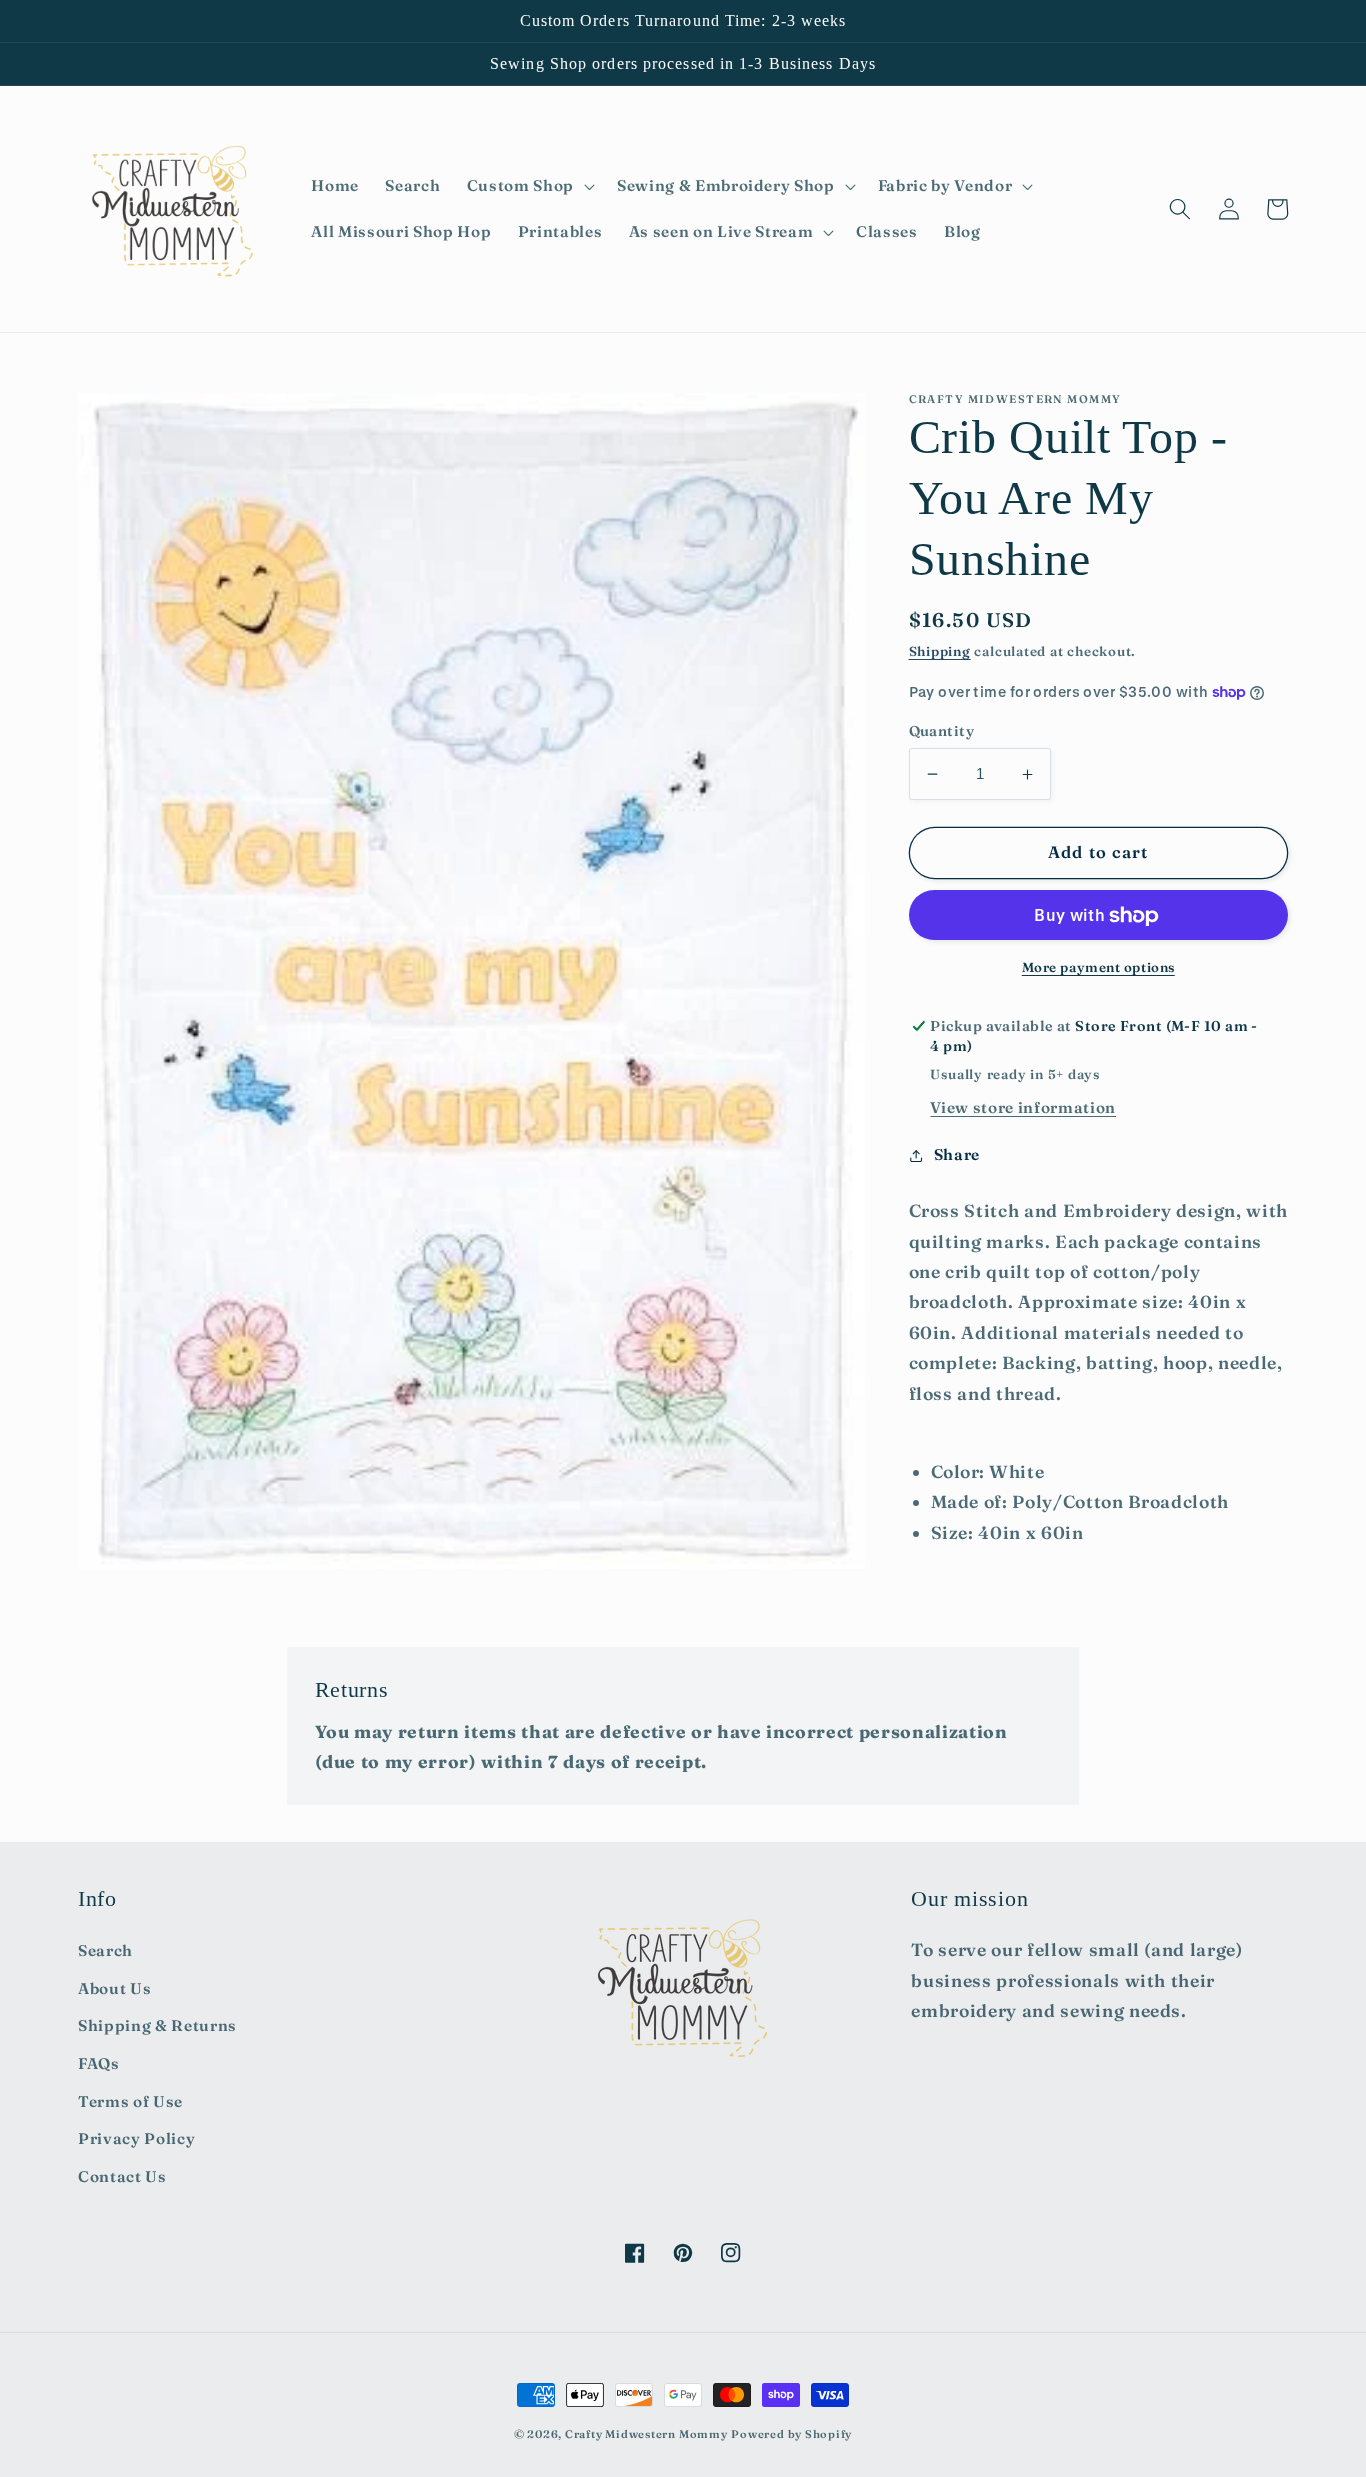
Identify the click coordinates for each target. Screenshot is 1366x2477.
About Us (114, 1988)
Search (105, 1950)
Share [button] (957, 1155)
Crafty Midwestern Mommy (646, 2434)
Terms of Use (130, 2101)
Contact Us (122, 2176)
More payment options (1098, 967)
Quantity (942, 731)
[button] (529, 186)
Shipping (940, 652)
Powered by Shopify (791, 2434)
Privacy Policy (136, 2138)
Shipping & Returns (157, 2025)
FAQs (99, 2063)
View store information (1023, 1107)
